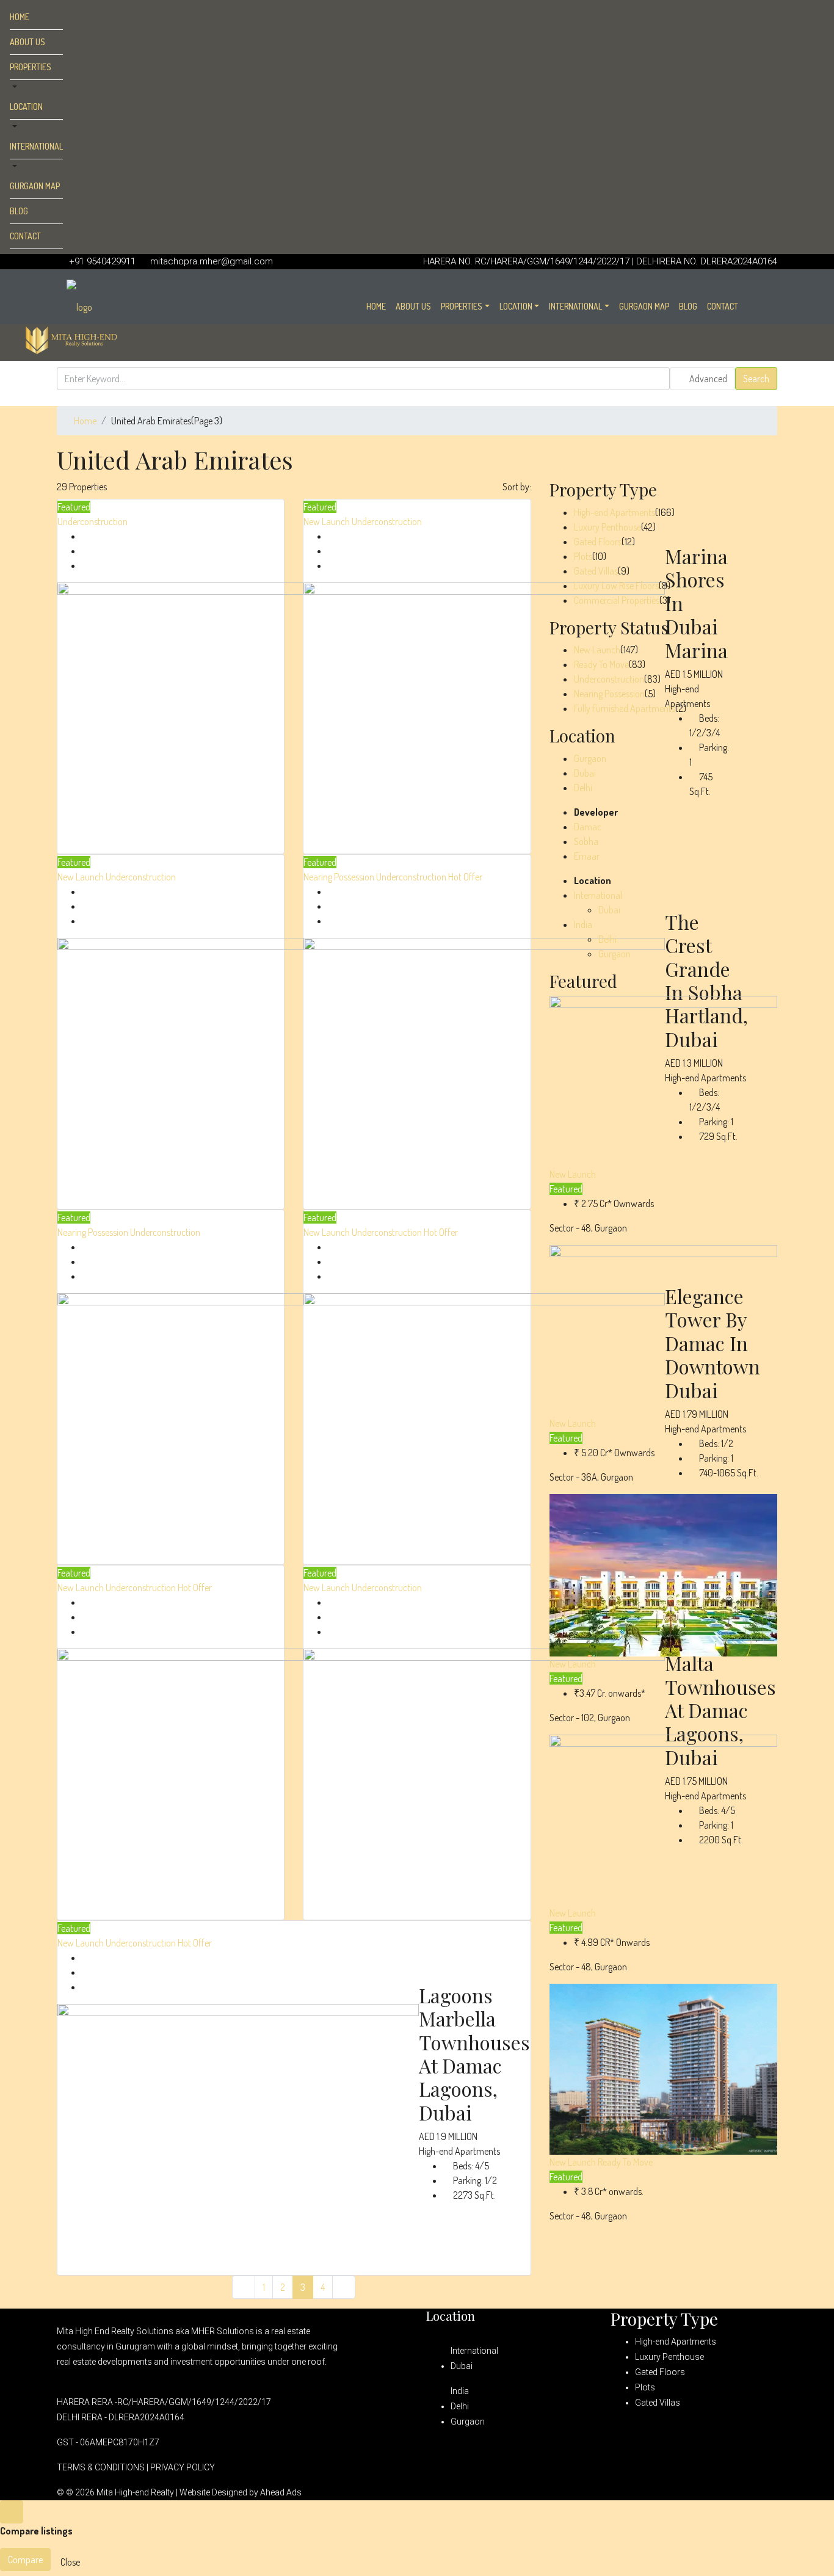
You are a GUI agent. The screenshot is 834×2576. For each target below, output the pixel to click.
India (583, 924)
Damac (588, 827)
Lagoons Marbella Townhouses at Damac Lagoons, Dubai (474, 2054)
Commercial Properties (617, 600)
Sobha (586, 841)
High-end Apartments (615, 512)
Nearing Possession (340, 877)
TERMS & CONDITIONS (101, 2467)
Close (70, 2562)
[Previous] (244, 2287)
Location (26, 107)
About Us (27, 42)
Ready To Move (601, 664)
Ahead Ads (281, 2492)
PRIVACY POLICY (183, 2467)
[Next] (344, 2287)
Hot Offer (465, 877)
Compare (25, 2560)
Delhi (583, 788)
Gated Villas (596, 571)
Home (20, 17)
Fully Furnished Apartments (625, 708)
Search (756, 379)
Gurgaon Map (35, 186)
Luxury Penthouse (607, 527)
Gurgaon (590, 758)
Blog (19, 211)
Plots (583, 556)
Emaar (587, 856)
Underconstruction (92, 521)
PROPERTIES (31, 67)
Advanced (707, 379)
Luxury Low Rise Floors (616, 586)
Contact (25, 236)
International (36, 146)
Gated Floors (598, 542)
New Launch (328, 521)
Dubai (585, 773)
